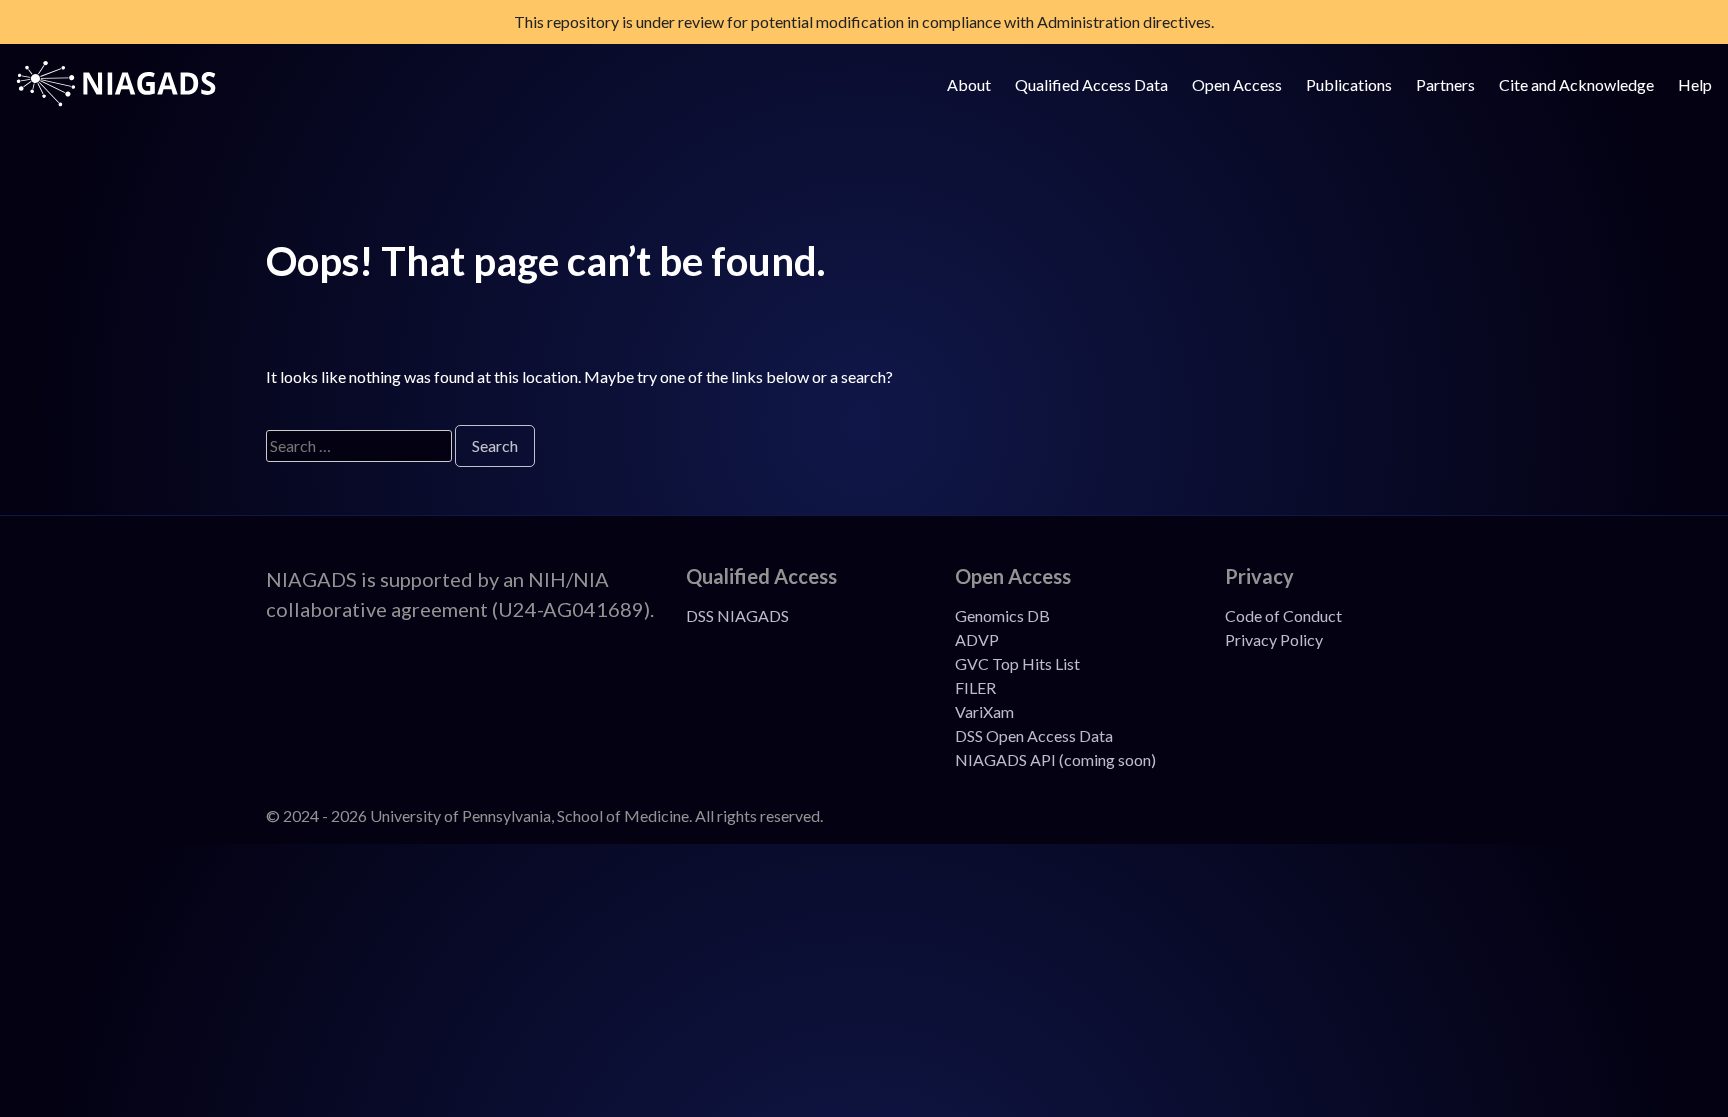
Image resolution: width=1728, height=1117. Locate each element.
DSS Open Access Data (1034, 735)
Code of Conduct (1283, 615)
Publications (1349, 84)
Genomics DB (1002, 615)
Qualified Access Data (1091, 84)
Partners (1445, 84)
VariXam (984, 711)
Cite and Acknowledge (1576, 84)
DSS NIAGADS (737, 615)
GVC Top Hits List (1017, 663)
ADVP (977, 639)
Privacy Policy (1274, 639)
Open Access (1237, 84)
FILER (975, 687)
